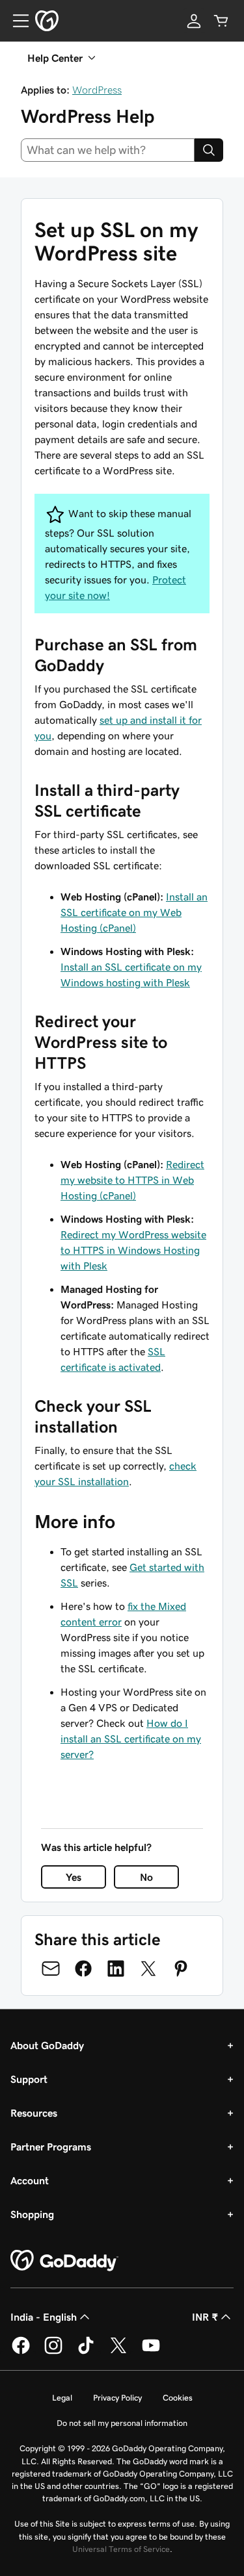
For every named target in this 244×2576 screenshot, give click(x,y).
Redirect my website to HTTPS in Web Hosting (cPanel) (132, 1180)
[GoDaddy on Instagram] (53, 2352)
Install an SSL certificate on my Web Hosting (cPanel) (134, 912)
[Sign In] (194, 21)
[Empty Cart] (221, 21)
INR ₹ (205, 2317)
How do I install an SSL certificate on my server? (131, 1739)
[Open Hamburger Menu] (16, 21)
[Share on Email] (51, 1969)
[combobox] (108, 150)
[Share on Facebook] (83, 1969)
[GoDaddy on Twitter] (118, 2352)
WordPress (97, 90)
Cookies (178, 2398)
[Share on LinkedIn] (116, 1969)
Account (30, 2180)
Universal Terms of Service (121, 2549)
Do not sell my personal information (122, 2423)
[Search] (209, 150)
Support (29, 2079)
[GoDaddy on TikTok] (86, 2352)
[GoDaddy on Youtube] (151, 2352)
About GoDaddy (47, 2045)
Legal (62, 2398)
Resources (34, 2113)
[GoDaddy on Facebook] (21, 2352)
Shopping (32, 2214)
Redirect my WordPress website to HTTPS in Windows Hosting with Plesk (133, 1250)
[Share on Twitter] (148, 1969)
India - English (44, 2317)
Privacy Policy (117, 2398)
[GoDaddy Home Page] (64, 2261)
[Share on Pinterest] (181, 1969)
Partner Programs (51, 2147)
